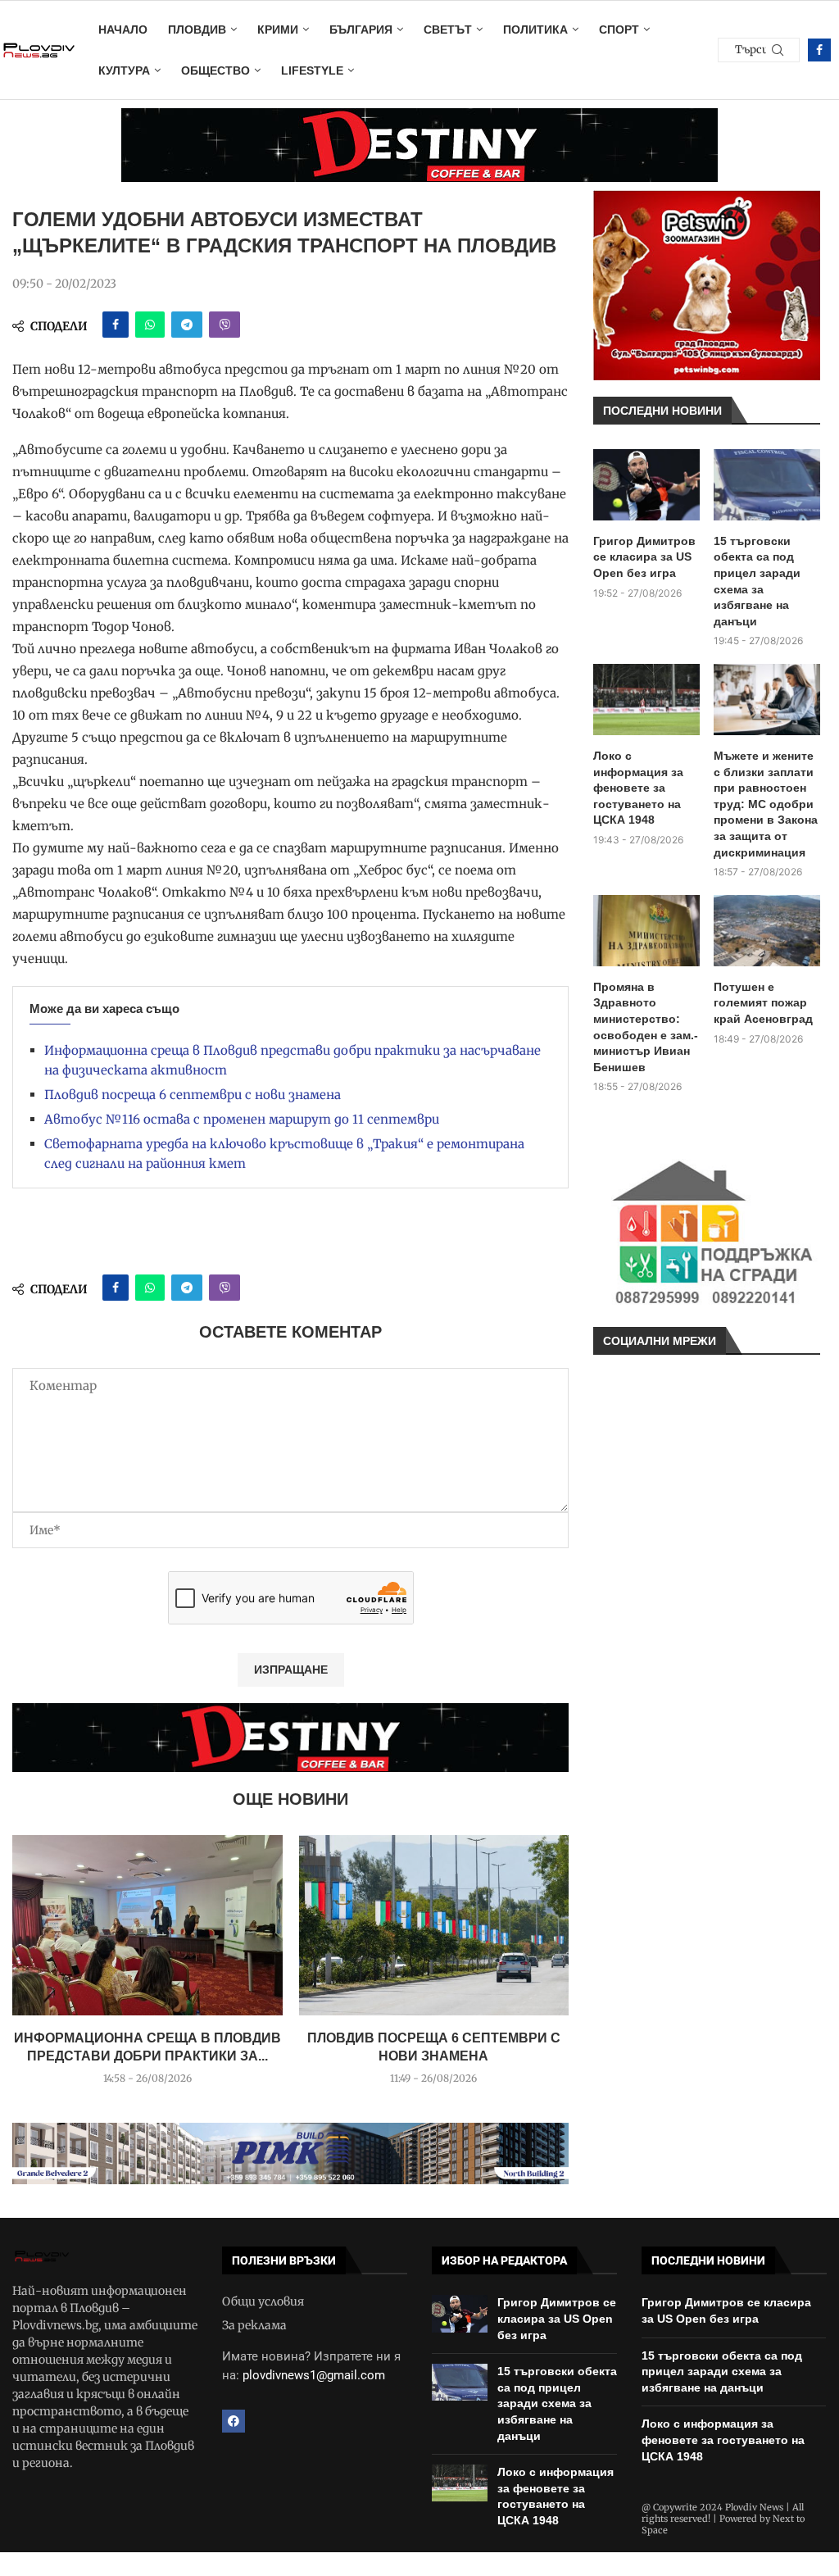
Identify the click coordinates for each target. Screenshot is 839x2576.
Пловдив (197, 30)
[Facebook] (819, 50)
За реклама (254, 2325)
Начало (123, 30)
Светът (448, 30)
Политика (535, 30)
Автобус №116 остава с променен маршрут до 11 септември (242, 1119)
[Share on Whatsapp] (150, 325)
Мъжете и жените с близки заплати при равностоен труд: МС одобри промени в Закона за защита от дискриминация (766, 804)
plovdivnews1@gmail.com (314, 2375)
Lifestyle (312, 70)
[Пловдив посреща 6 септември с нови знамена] (434, 1925)
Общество (215, 70)
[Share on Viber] (224, 325)
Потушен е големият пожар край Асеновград (763, 1003)
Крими (278, 30)
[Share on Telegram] (187, 325)
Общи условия (263, 2301)
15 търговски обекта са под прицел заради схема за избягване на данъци (757, 581)
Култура (124, 70)
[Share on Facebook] (116, 325)
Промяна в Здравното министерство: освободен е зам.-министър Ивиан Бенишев (646, 1027)
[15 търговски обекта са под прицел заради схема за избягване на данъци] (767, 485)
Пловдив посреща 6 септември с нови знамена (193, 1095)
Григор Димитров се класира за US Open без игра (644, 557)
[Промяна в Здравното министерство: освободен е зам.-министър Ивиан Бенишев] (646, 931)
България (361, 30)
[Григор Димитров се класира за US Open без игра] (646, 485)
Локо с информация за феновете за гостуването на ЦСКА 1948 (638, 788)
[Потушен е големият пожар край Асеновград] (767, 931)
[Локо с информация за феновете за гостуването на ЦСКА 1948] (646, 700)
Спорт (619, 30)
